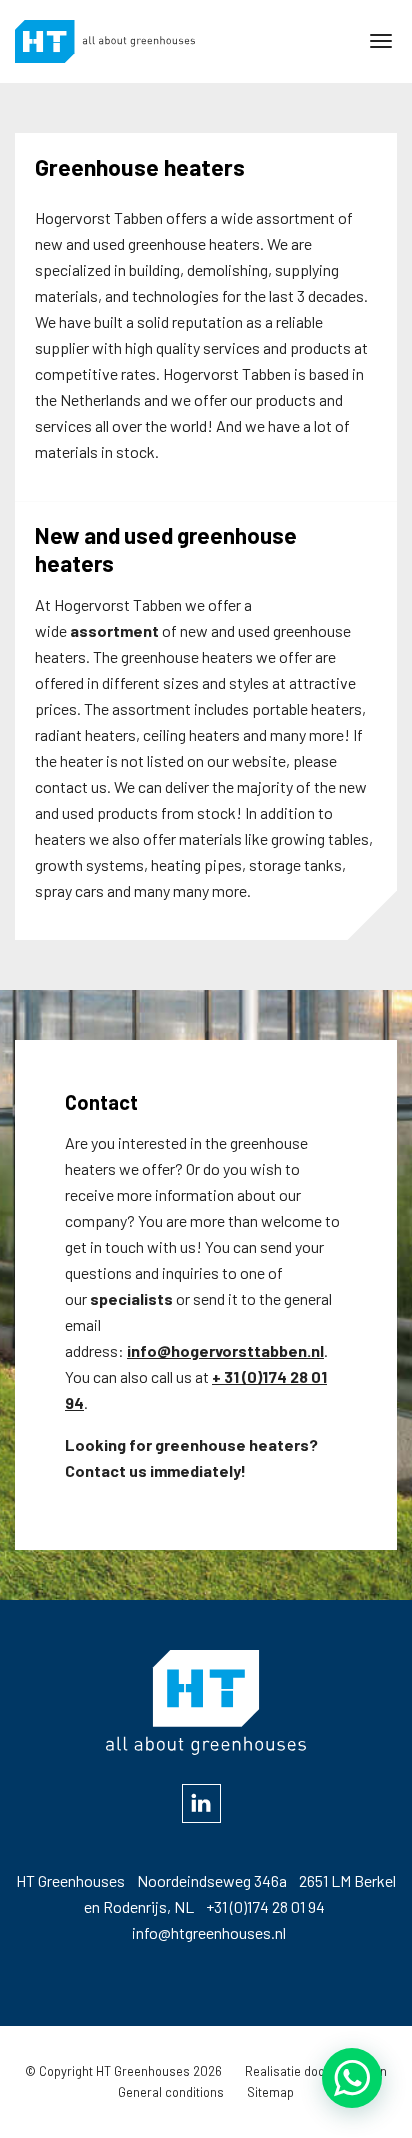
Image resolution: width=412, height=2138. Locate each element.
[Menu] (381, 40)
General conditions (171, 2092)
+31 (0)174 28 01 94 (265, 1906)
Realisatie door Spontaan (316, 2071)
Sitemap (270, 2092)
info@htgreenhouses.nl (209, 1932)
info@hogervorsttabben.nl (225, 1350)
